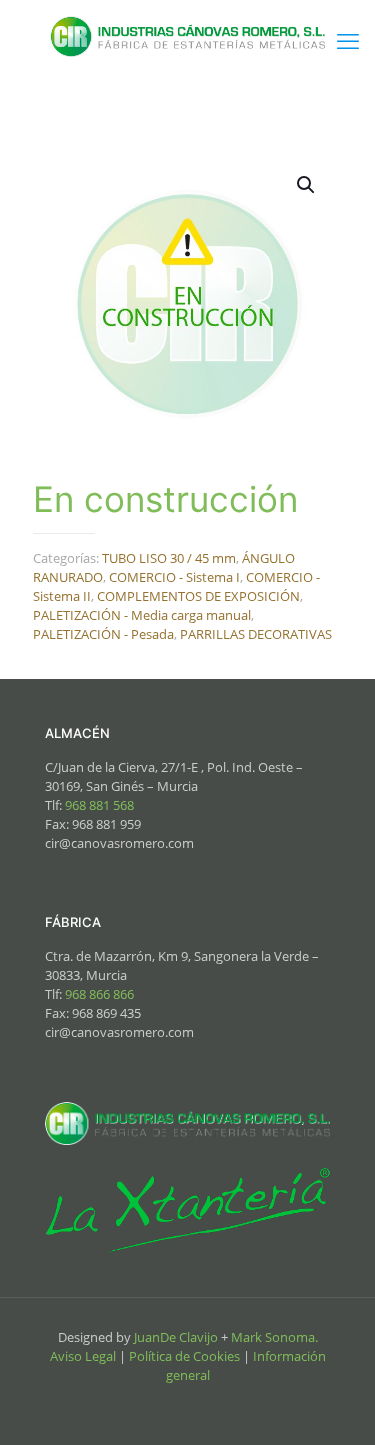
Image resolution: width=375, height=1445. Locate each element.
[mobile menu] (348, 40)
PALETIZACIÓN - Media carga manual (142, 615)
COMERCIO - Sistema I (174, 577)
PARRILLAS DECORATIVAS (256, 634)
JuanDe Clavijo (176, 1337)
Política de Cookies (184, 1356)
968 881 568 (101, 805)
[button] (307, 185)
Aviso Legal (83, 1356)
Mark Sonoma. (274, 1337)
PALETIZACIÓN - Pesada (103, 634)
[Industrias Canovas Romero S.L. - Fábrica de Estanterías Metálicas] (187, 35)
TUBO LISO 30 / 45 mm (169, 558)
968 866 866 (99, 994)
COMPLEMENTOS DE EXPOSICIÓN (198, 596)
